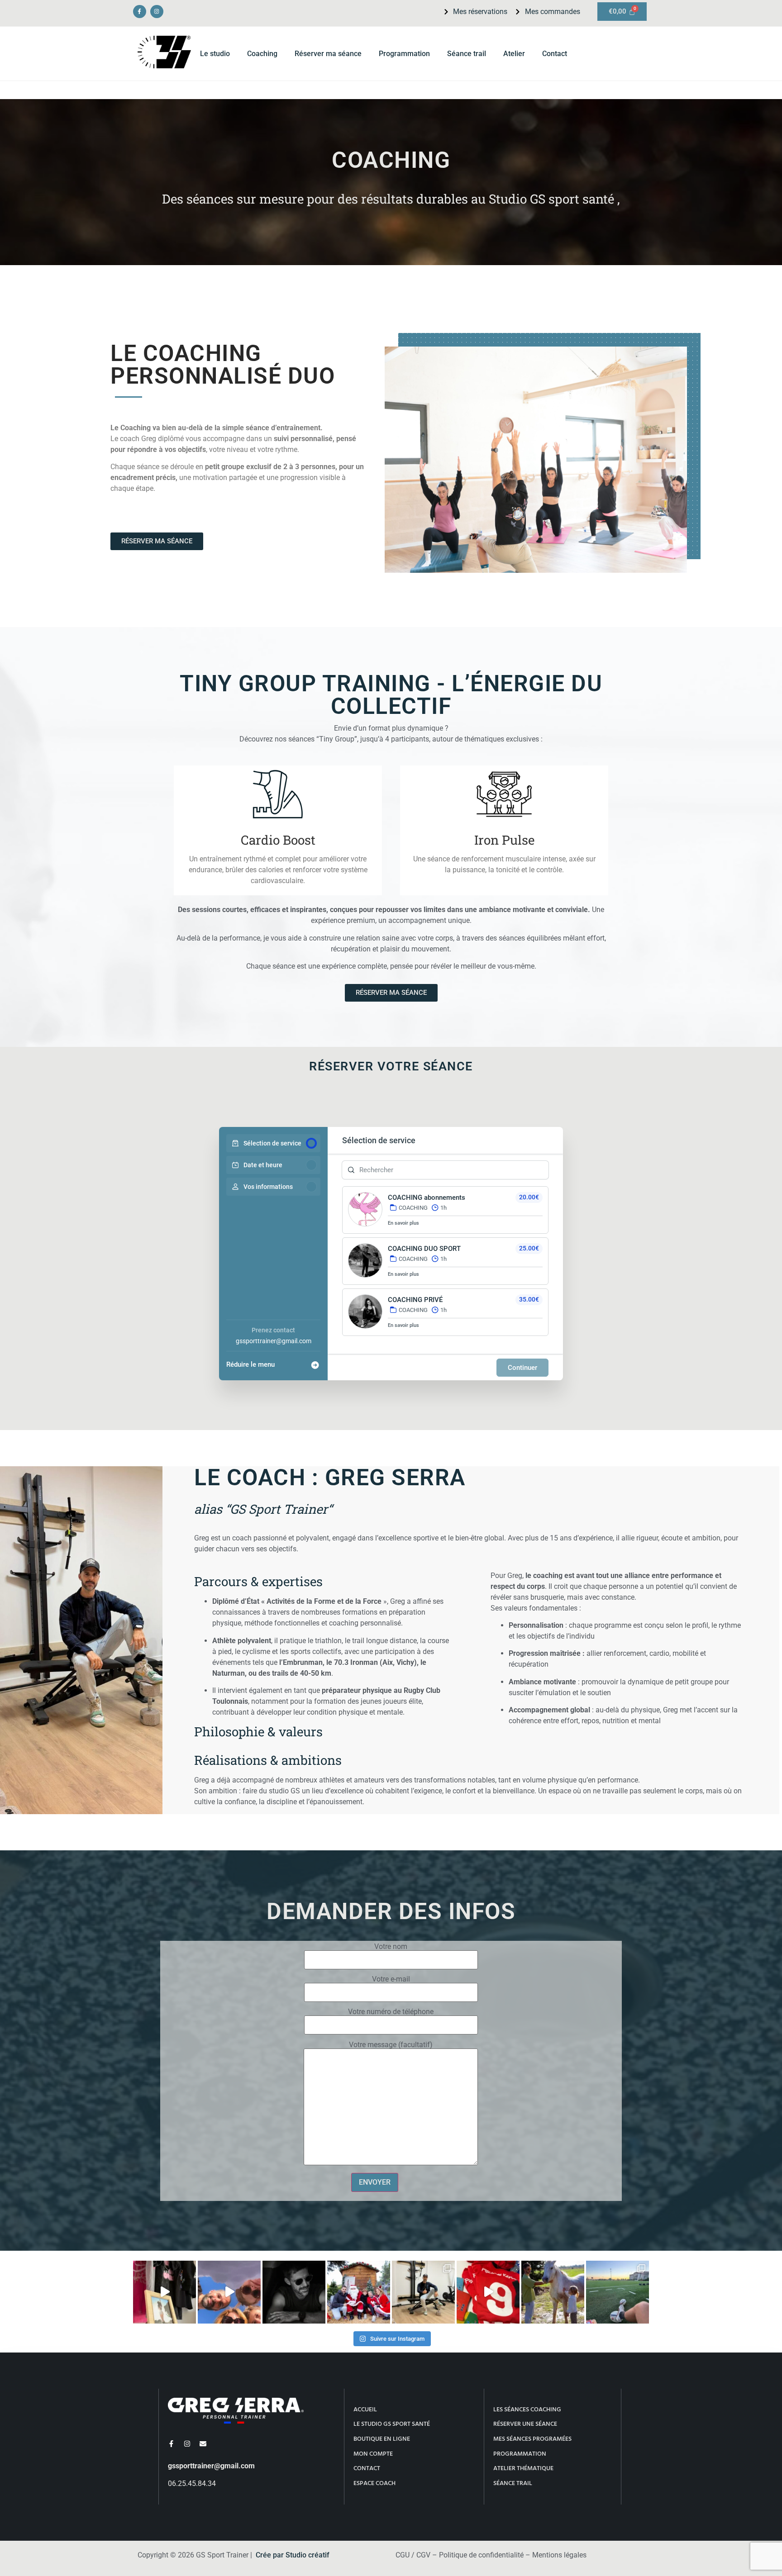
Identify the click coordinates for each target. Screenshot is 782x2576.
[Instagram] (157, 12)
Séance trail (467, 54)
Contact (555, 54)
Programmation (404, 54)
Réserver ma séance (328, 54)
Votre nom (391, 1947)
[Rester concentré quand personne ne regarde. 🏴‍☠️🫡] (294, 2292)
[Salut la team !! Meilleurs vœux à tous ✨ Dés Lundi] (165, 2292)
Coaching (262, 54)
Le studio (215, 54)
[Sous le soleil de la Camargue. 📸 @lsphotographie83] (553, 2292)
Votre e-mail (391, 1980)
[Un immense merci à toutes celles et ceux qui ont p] (359, 2292)
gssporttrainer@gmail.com (274, 1341)
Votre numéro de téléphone (391, 2012)
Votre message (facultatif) (391, 2045)
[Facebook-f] (140, 12)
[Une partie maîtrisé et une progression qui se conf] (488, 2292)
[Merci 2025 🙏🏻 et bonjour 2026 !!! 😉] (229, 2292)
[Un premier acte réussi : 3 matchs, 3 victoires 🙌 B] (617, 2292)
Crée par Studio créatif (293, 2555)
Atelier (514, 54)
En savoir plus (403, 1223)
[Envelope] (203, 2444)
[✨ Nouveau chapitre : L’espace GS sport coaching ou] (423, 2292)
